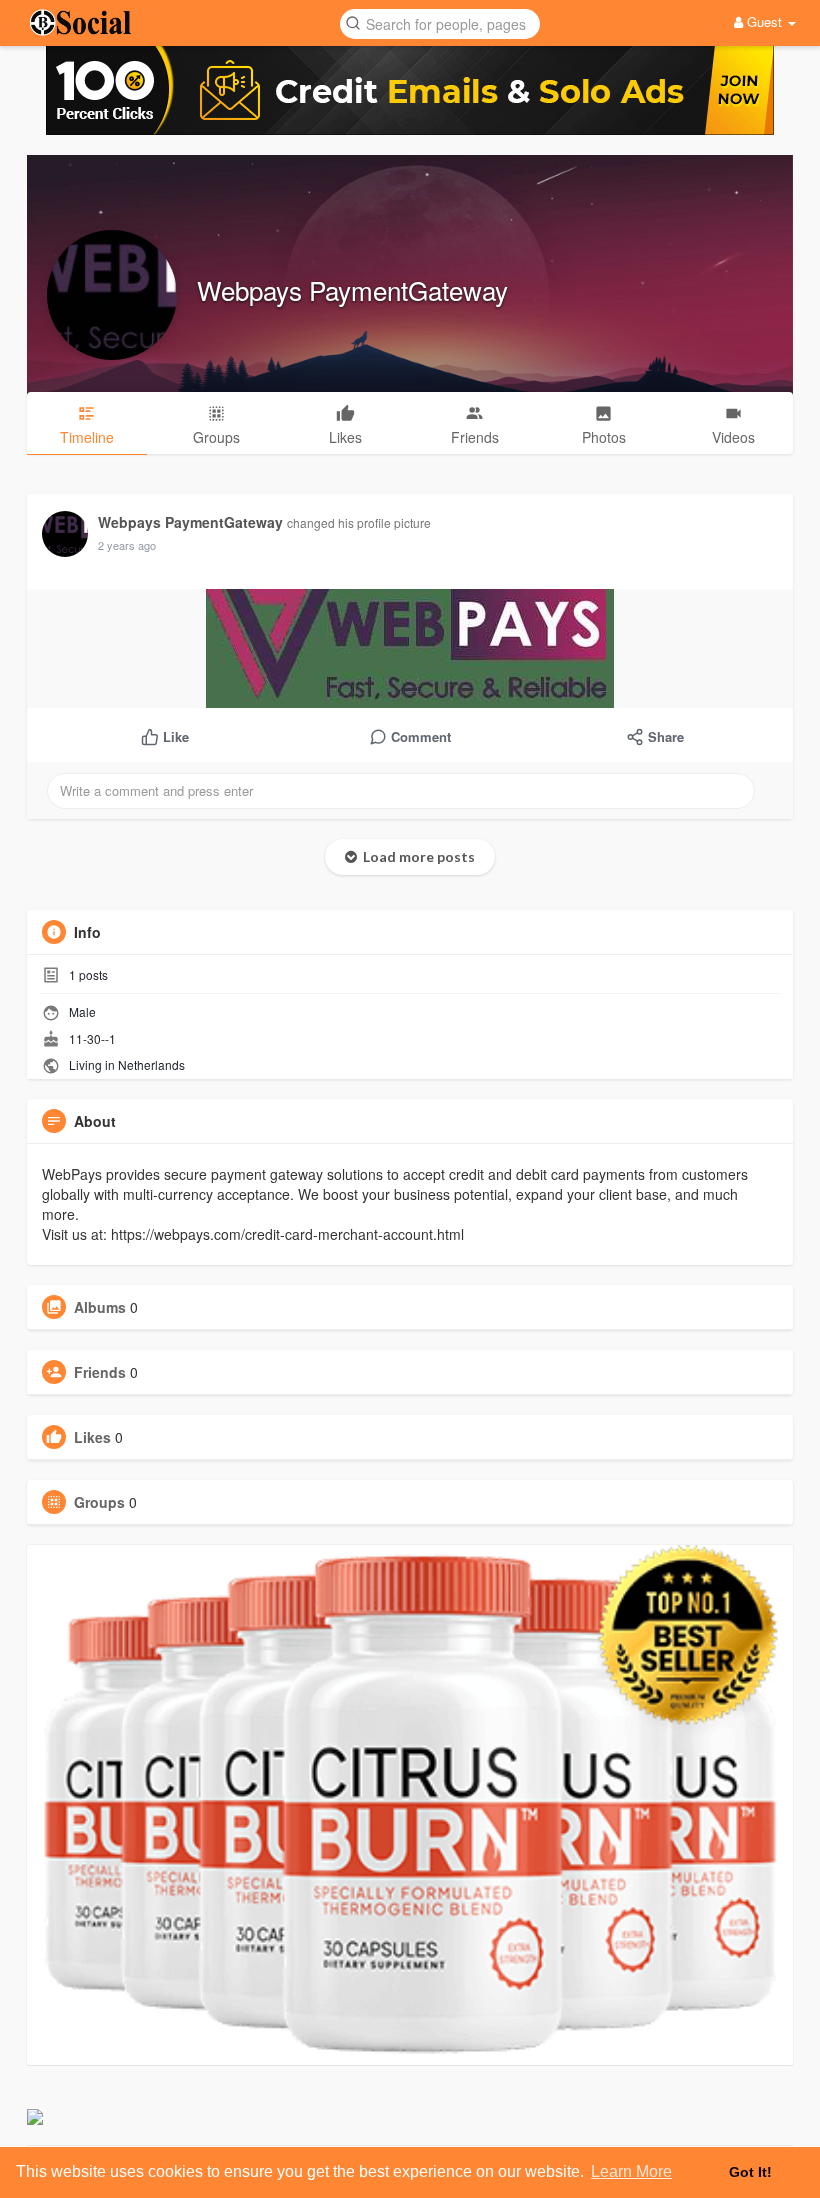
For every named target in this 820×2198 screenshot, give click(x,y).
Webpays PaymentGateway (352, 289)
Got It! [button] (750, 2172)
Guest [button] (764, 21)
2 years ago (127, 545)
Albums (100, 1307)
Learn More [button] (631, 2171)
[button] (440, 22)
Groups (99, 1502)
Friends (100, 1372)
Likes (92, 1437)
